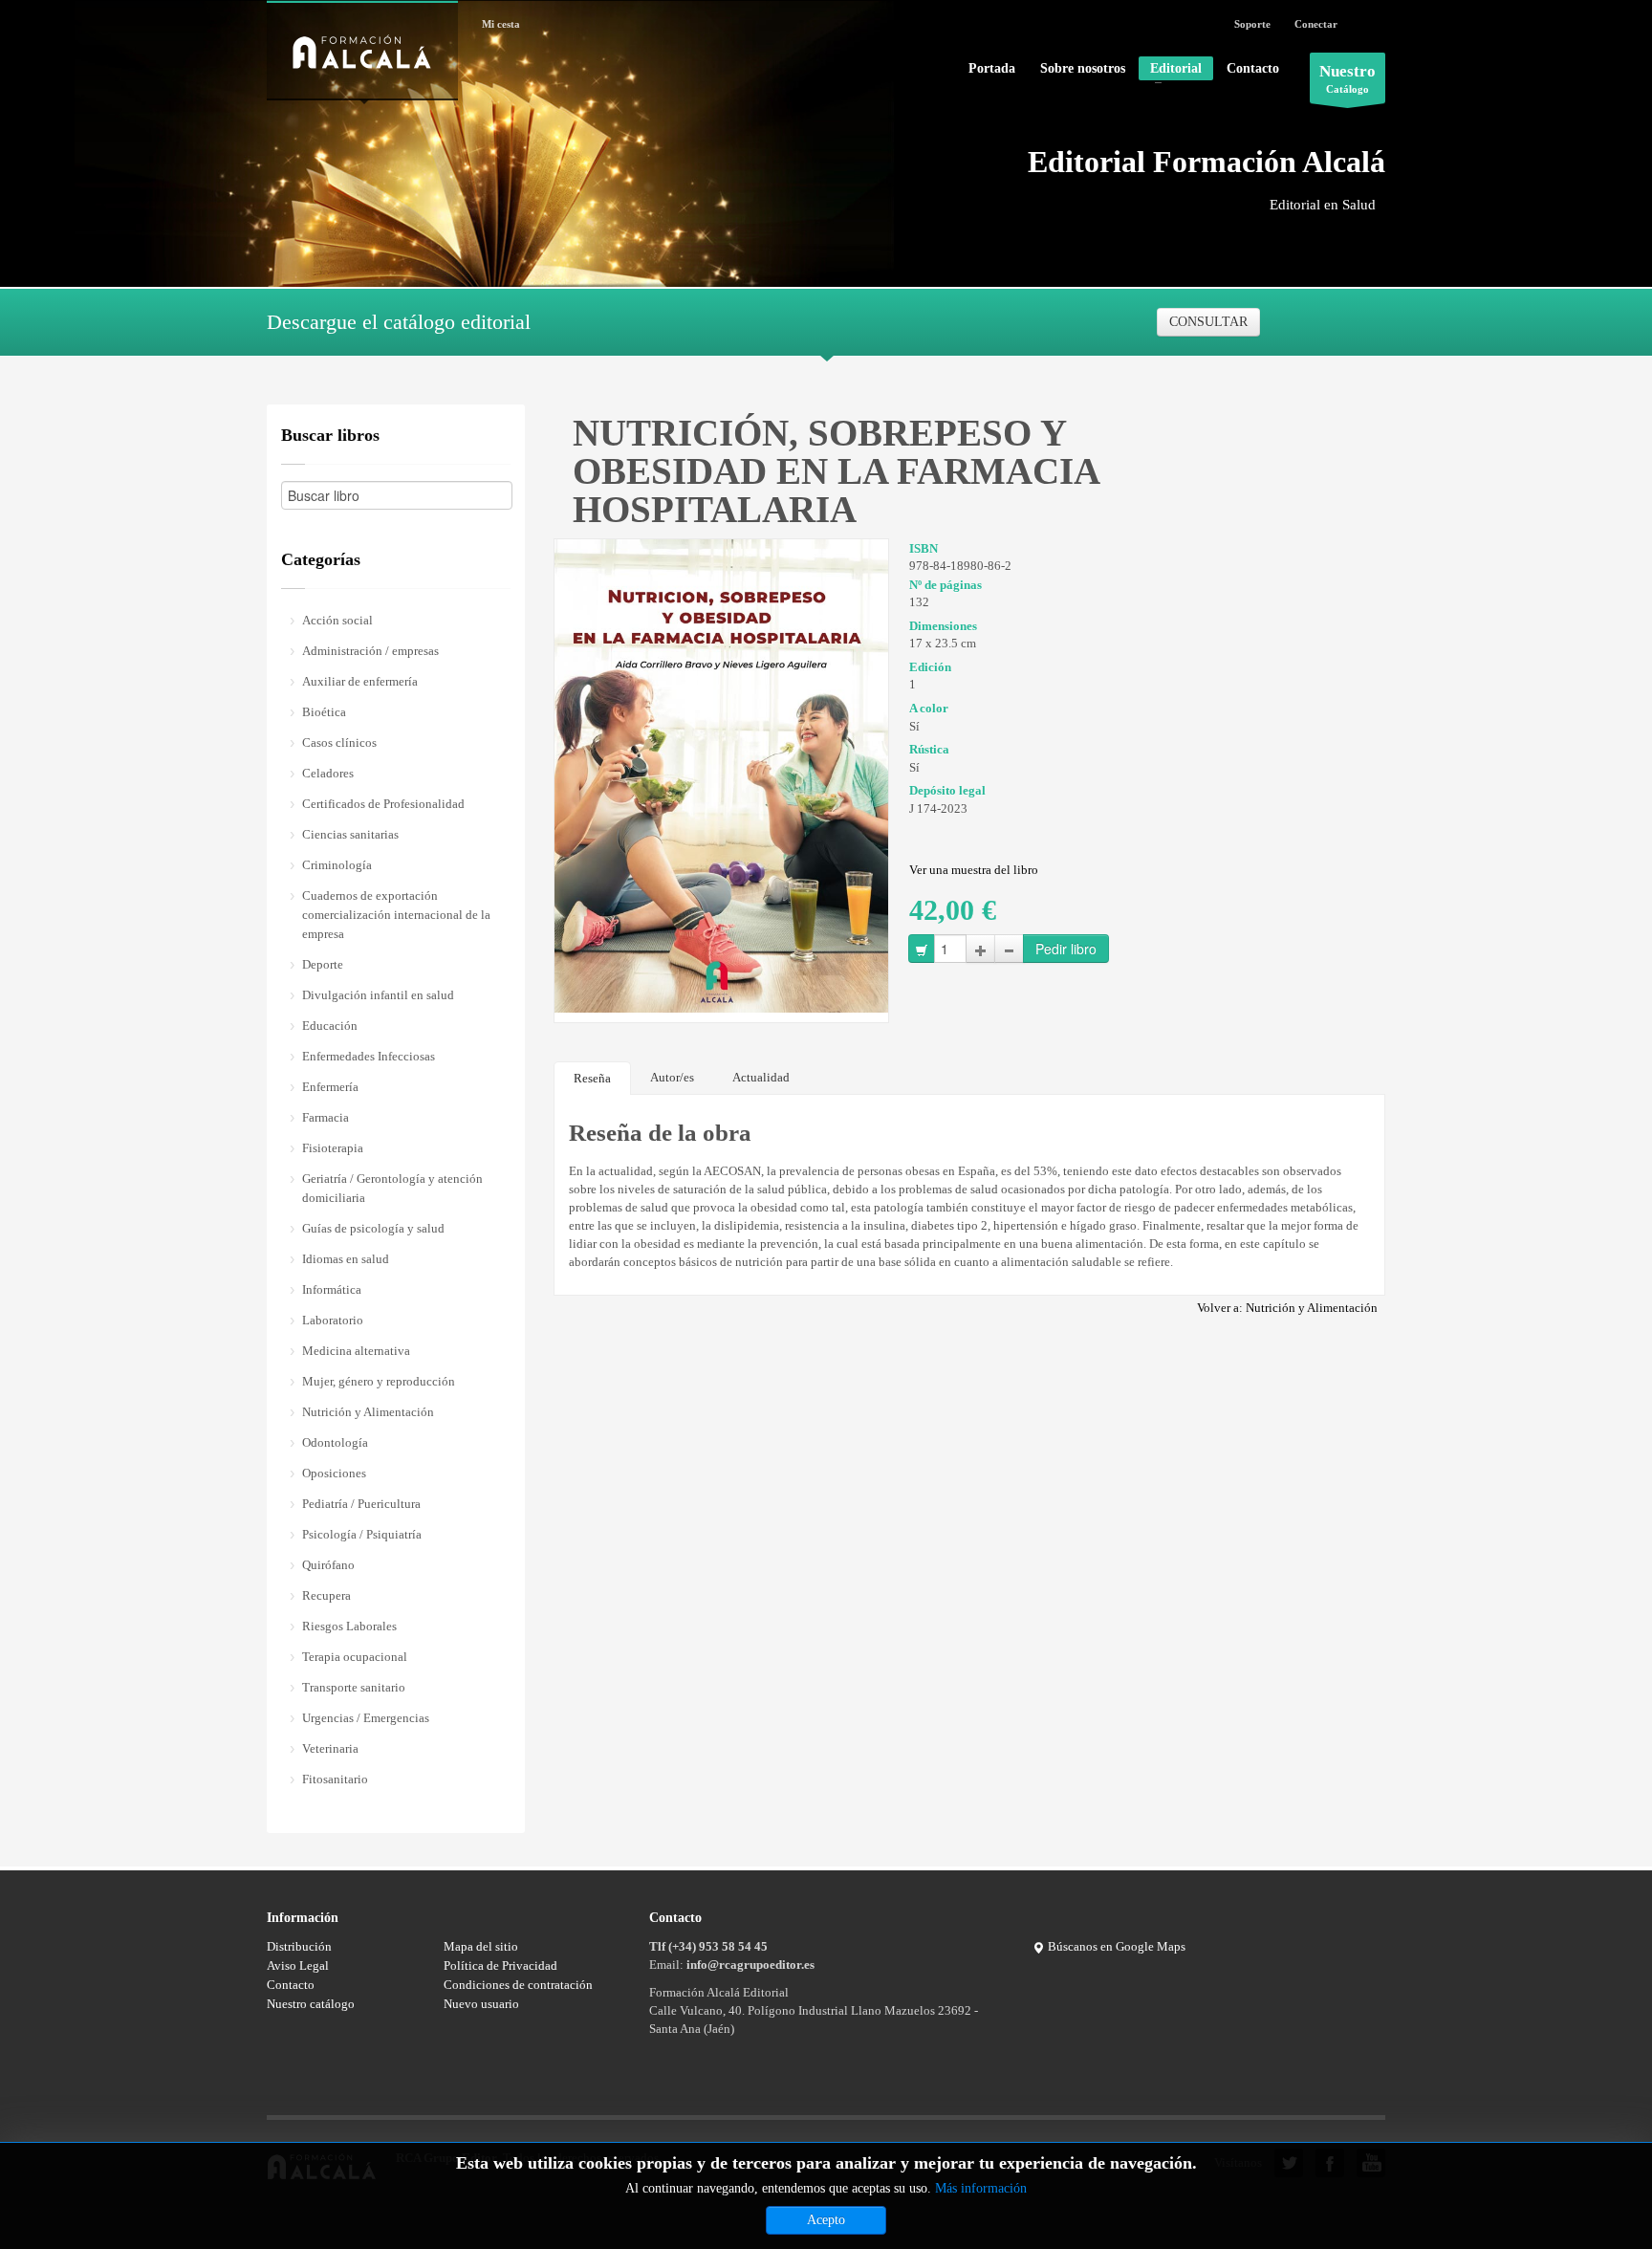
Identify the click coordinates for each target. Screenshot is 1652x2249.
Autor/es (672, 1077)
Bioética (324, 712)
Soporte (1252, 24)
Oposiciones (334, 1473)
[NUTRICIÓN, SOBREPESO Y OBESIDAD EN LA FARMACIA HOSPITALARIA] (721, 774)
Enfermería (330, 1087)
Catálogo (1348, 78)
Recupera (326, 1595)
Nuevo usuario (481, 2004)
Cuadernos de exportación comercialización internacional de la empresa (396, 915)
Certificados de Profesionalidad (383, 804)
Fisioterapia (333, 1148)
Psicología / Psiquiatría (362, 1534)
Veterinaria (330, 1748)
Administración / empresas (370, 651)
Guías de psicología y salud (373, 1228)
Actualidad (761, 1077)
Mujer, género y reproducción (379, 1381)
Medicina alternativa (356, 1351)
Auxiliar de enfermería (360, 681)
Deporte (323, 964)
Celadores (328, 773)
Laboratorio (333, 1320)
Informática (332, 1289)
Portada (992, 69)
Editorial (1170, 71)
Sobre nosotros (1083, 69)
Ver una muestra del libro (974, 870)
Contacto (1253, 69)
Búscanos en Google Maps (1115, 1946)
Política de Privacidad (500, 1965)
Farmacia (326, 1117)
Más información (981, 2188)
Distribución (299, 1946)
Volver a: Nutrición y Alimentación (1287, 1308)
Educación (330, 1026)
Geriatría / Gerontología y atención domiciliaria (392, 1188)
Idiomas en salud (346, 1259)
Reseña (592, 1078)
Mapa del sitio (481, 1946)
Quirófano (328, 1565)
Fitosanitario (335, 1779)
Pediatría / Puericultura (361, 1504)
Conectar (1316, 24)
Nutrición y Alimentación (368, 1412)
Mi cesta (501, 24)
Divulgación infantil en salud (378, 995)
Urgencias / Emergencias (366, 1718)
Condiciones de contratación (518, 1985)
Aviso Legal (298, 1965)
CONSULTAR (1208, 322)
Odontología (335, 1442)
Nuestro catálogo (311, 2004)
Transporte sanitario (354, 1687)
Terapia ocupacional (355, 1657)
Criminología (337, 865)
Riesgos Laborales (349, 1626)
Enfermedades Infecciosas (369, 1056)
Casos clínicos (339, 742)
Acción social (337, 620)
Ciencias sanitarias (350, 834)
